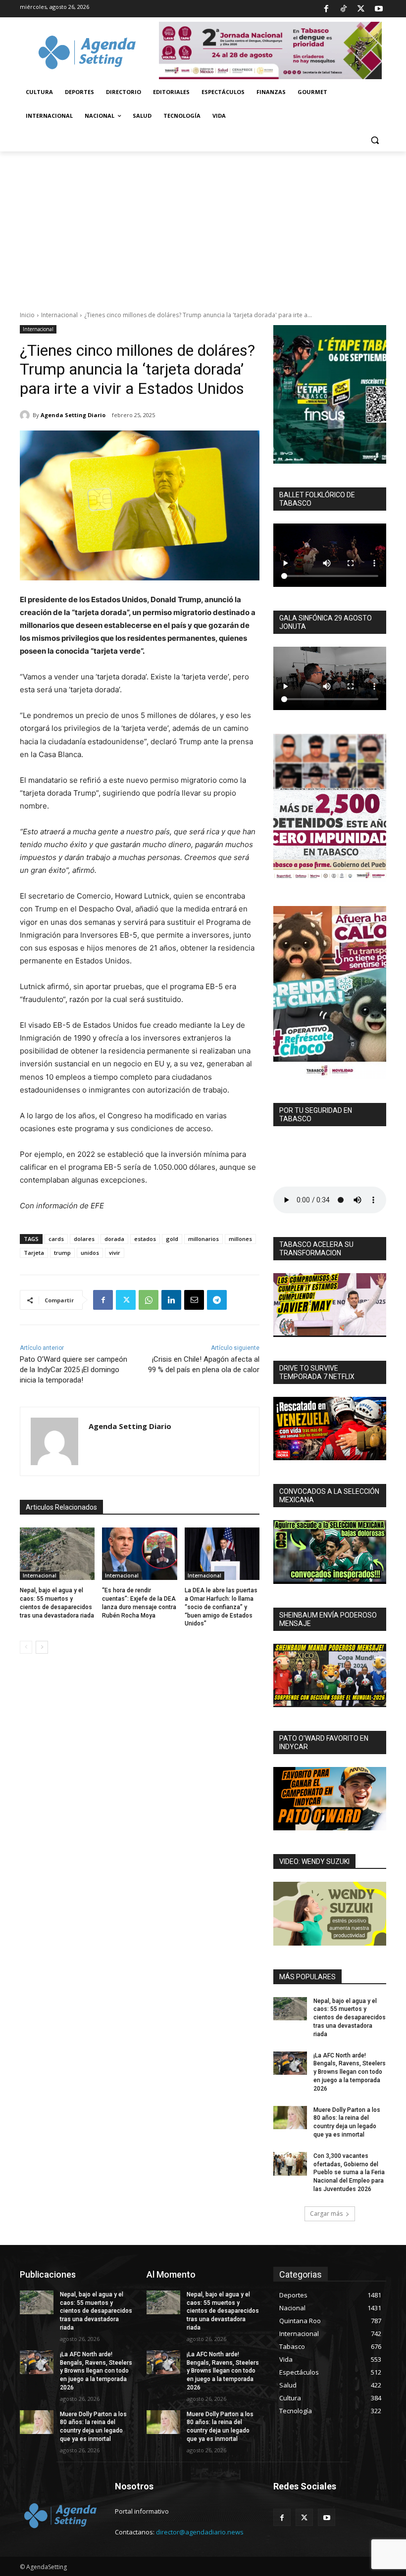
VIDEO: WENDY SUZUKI (314, 1861)
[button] (375, 140)
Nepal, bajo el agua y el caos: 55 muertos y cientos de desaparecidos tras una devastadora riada (350, 2018)
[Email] (194, 1300)
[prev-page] (26, 1647)
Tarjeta (34, 1253)
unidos (90, 1253)
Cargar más (326, 2214)
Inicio (27, 315)
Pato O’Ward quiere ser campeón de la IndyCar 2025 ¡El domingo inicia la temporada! (74, 1370)
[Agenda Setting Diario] (26, 415)
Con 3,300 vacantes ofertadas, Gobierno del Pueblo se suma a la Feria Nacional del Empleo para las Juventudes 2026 (349, 2172)
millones (240, 1239)
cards (56, 1239)
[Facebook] (326, 9)
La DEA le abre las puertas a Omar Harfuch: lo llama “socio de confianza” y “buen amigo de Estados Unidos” (221, 1607)
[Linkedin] (171, 1300)
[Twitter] (361, 9)
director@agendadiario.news (200, 2532)
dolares (84, 1239)
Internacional (59, 315)
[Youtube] (379, 9)
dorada (114, 1239)
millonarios (203, 1239)
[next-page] (42, 1647)
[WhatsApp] (149, 1300)
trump (62, 1253)
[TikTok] (344, 9)
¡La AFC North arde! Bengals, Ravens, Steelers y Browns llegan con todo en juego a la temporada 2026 (350, 2072)
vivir (115, 1253)
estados (145, 1239)
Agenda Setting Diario (73, 415)
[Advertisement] (203, 226)
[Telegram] (217, 1300)
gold (172, 1239)
